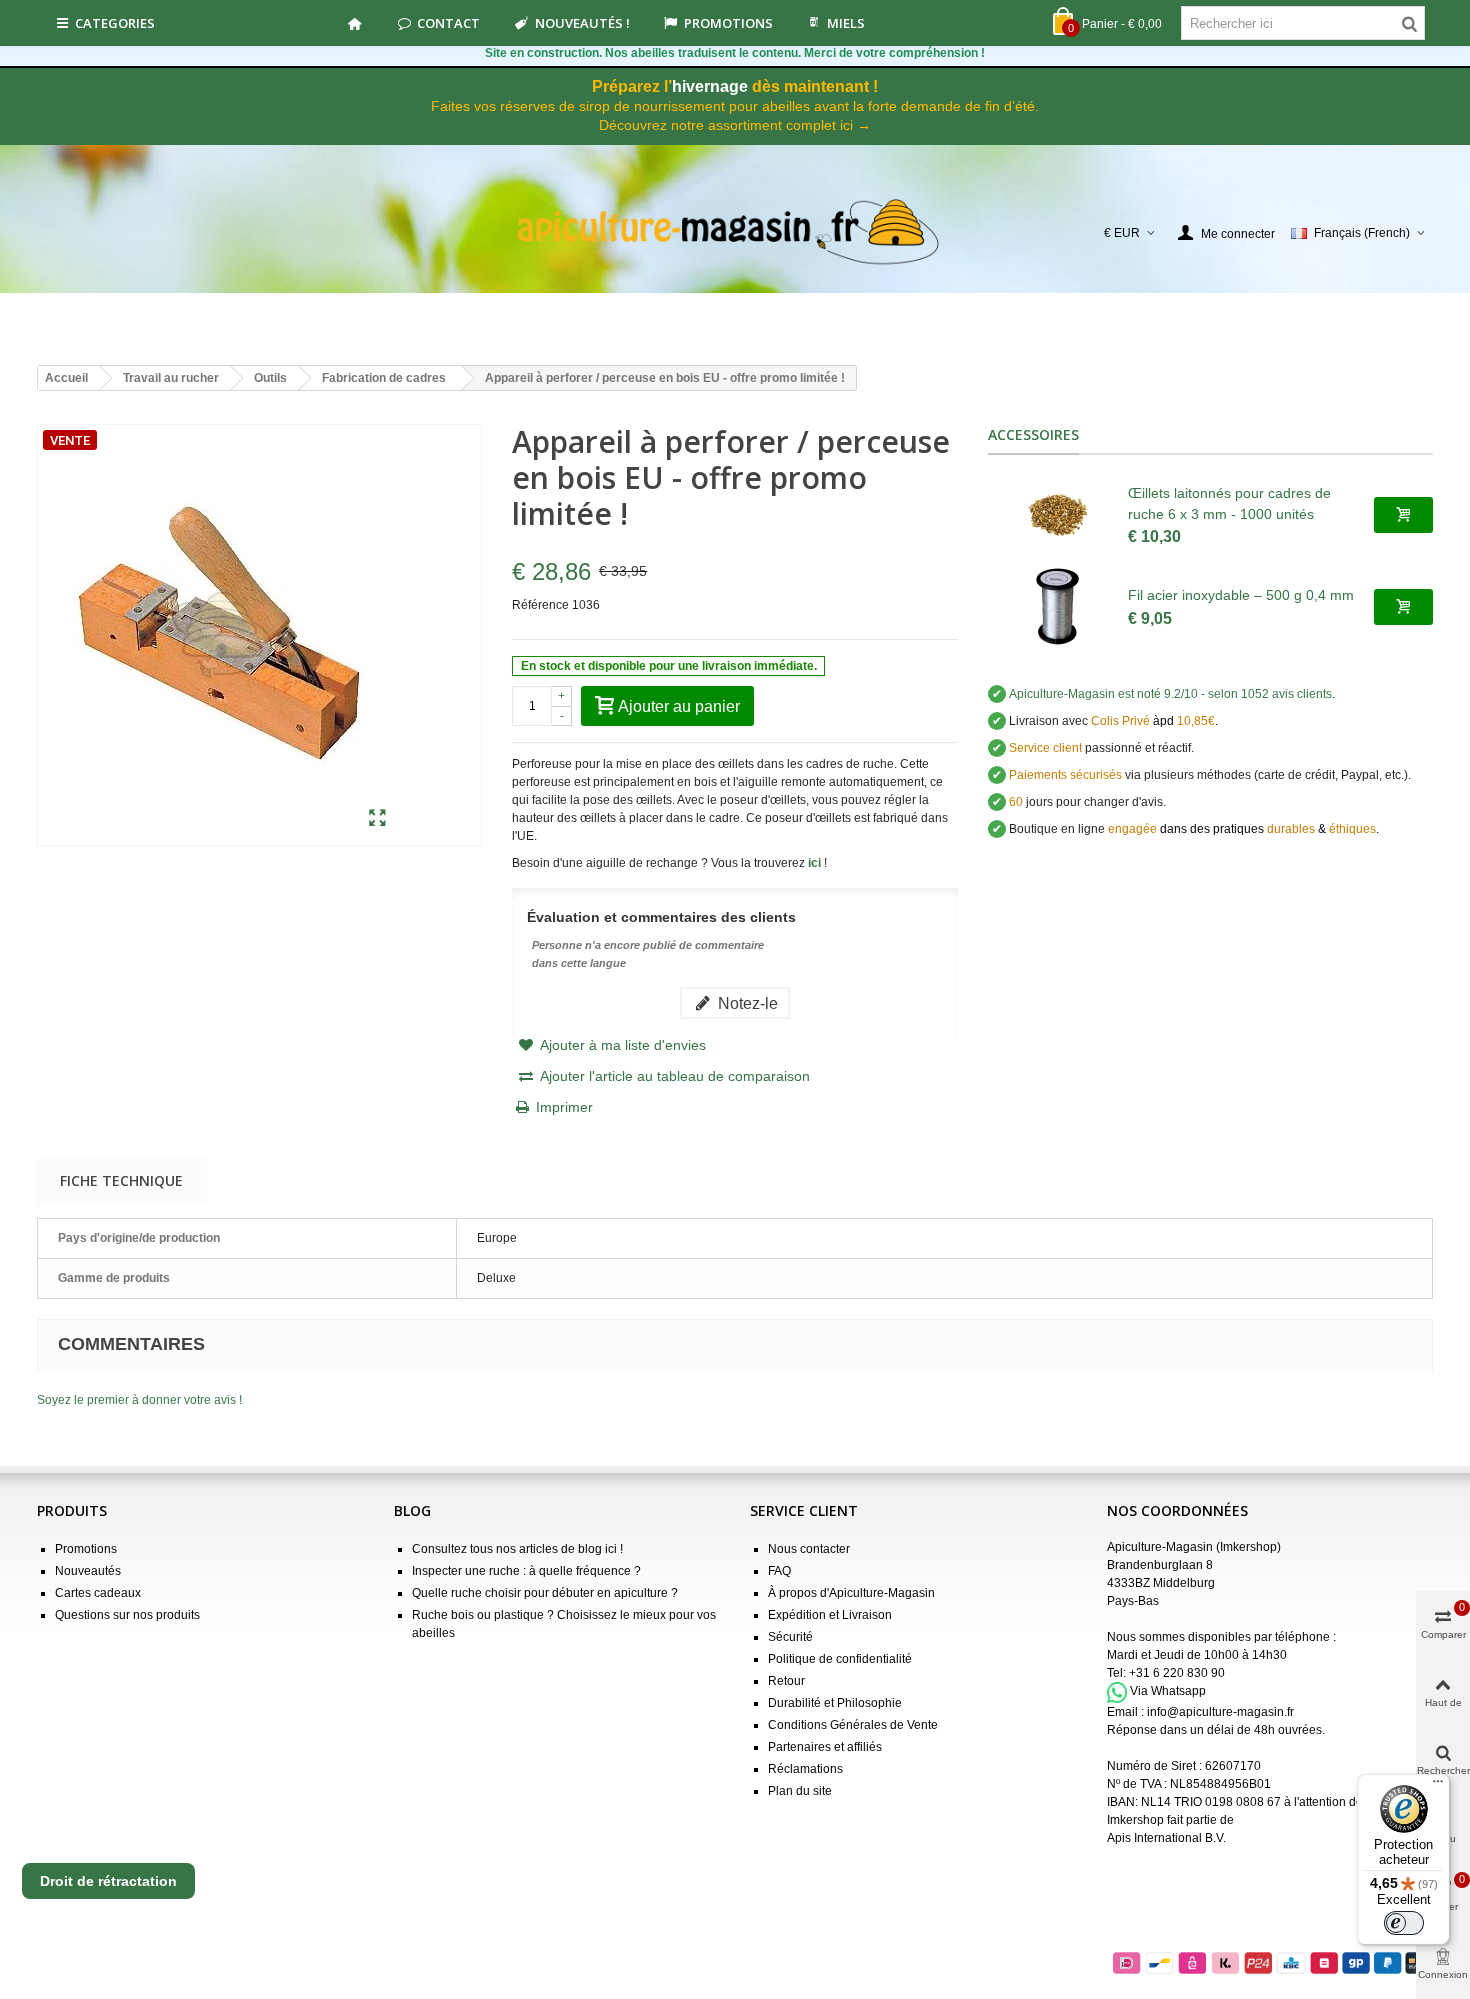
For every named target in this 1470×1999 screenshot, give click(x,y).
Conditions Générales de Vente (853, 1725)
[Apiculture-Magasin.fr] (735, 232)
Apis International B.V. (1166, 1838)
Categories (115, 23)
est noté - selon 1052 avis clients (1170, 694)
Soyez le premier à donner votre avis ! (139, 1400)
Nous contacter (809, 1549)
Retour (786, 1681)
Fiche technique (121, 1180)
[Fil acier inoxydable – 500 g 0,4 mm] (1058, 607)
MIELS (846, 23)
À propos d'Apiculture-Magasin (851, 1593)
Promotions (728, 23)
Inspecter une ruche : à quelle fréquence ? (526, 1571)
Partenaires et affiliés (825, 1747)
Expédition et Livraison (830, 1615)
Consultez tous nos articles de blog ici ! (517, 1549)
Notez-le (746, 1003)
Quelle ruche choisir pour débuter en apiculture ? (545, 1593)
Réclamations (805, 1769)
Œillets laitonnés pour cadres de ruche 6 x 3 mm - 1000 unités (1229, 503)
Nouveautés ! (582, 23)
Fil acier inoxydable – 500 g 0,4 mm (1241, 595)
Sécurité (790, 1637)
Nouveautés (88, 1571)
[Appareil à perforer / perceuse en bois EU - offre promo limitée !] (377, 819)
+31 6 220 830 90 (1177, 1673)
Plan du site (800, 1791)
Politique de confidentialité (840, 1659)
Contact (448, 23)
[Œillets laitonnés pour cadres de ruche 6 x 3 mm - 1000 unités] (1058, 515)
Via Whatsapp (1168, 1692)
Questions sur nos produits (127, 1615)
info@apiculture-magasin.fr (1220, 1712)
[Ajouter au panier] (1403, 515)
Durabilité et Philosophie (835, 1703)
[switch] (1404, 1923)
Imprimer (564, 1107)
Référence (540, 605)
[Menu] (1438, 1786)
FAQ (779, 1571)
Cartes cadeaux (98, 1593)
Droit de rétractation (108, 1881)
